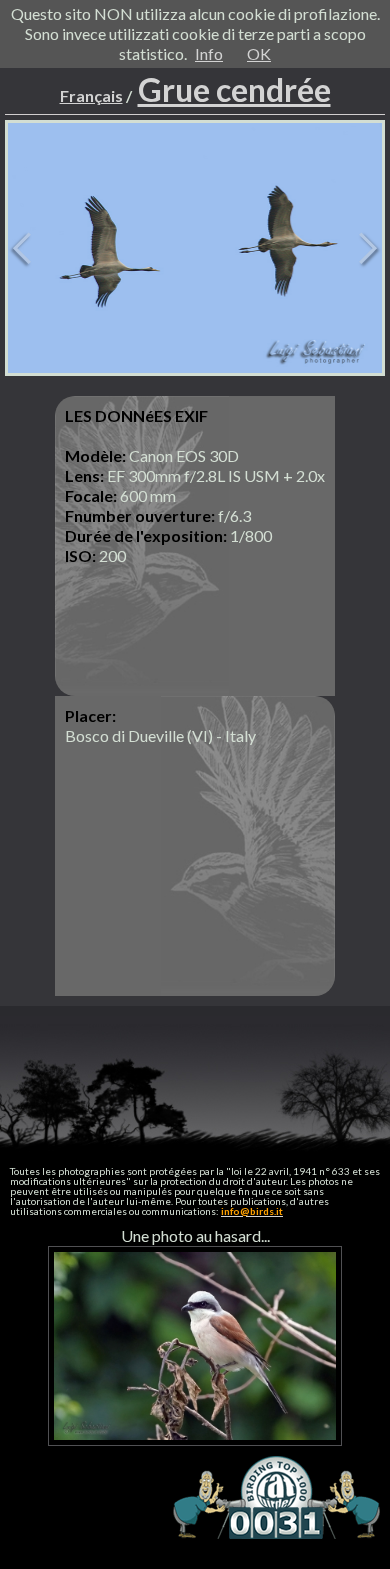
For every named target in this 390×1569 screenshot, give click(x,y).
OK (259, 53)
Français (91, 95)
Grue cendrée (234, 89)
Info (209, 53)
